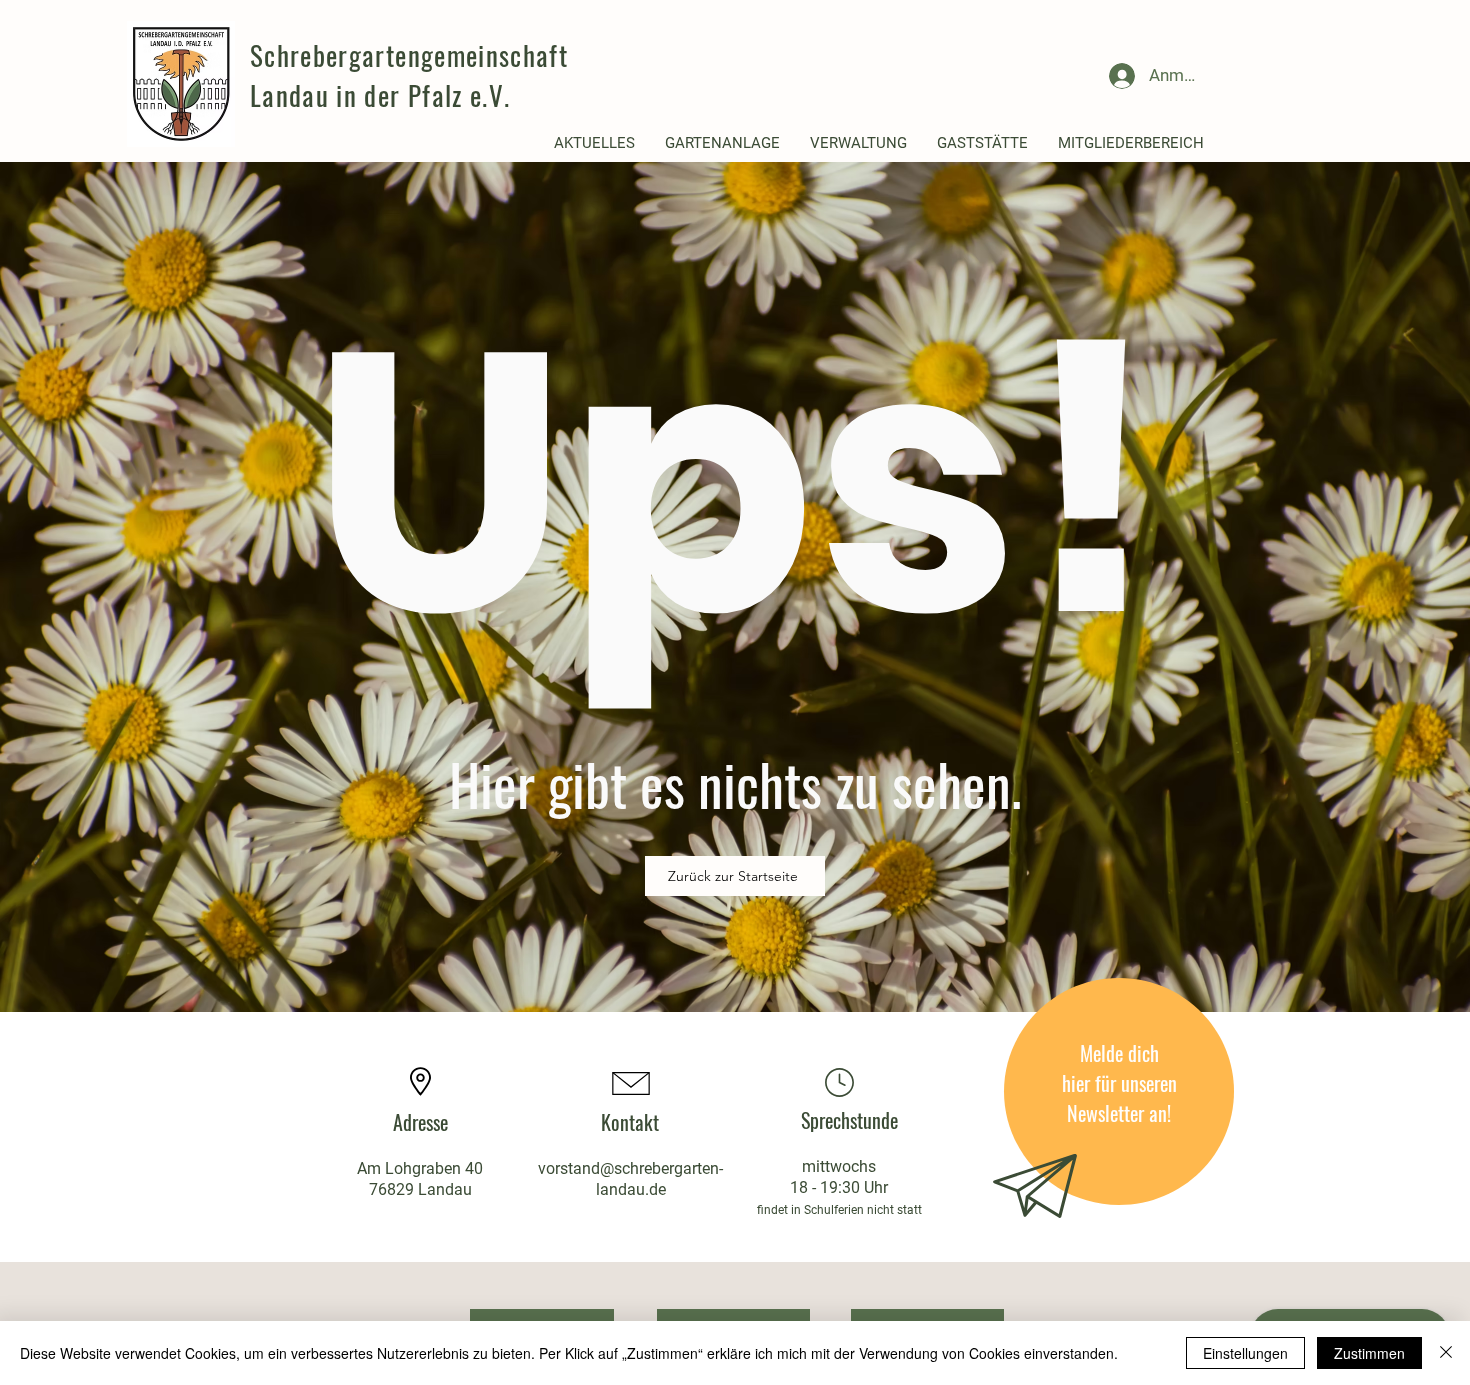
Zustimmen (1369, 1353)
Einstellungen (1245, 1353)
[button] (594, 143)
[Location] (839, 1082)
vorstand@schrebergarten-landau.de (630, 1179)
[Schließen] (1446, 1353)
